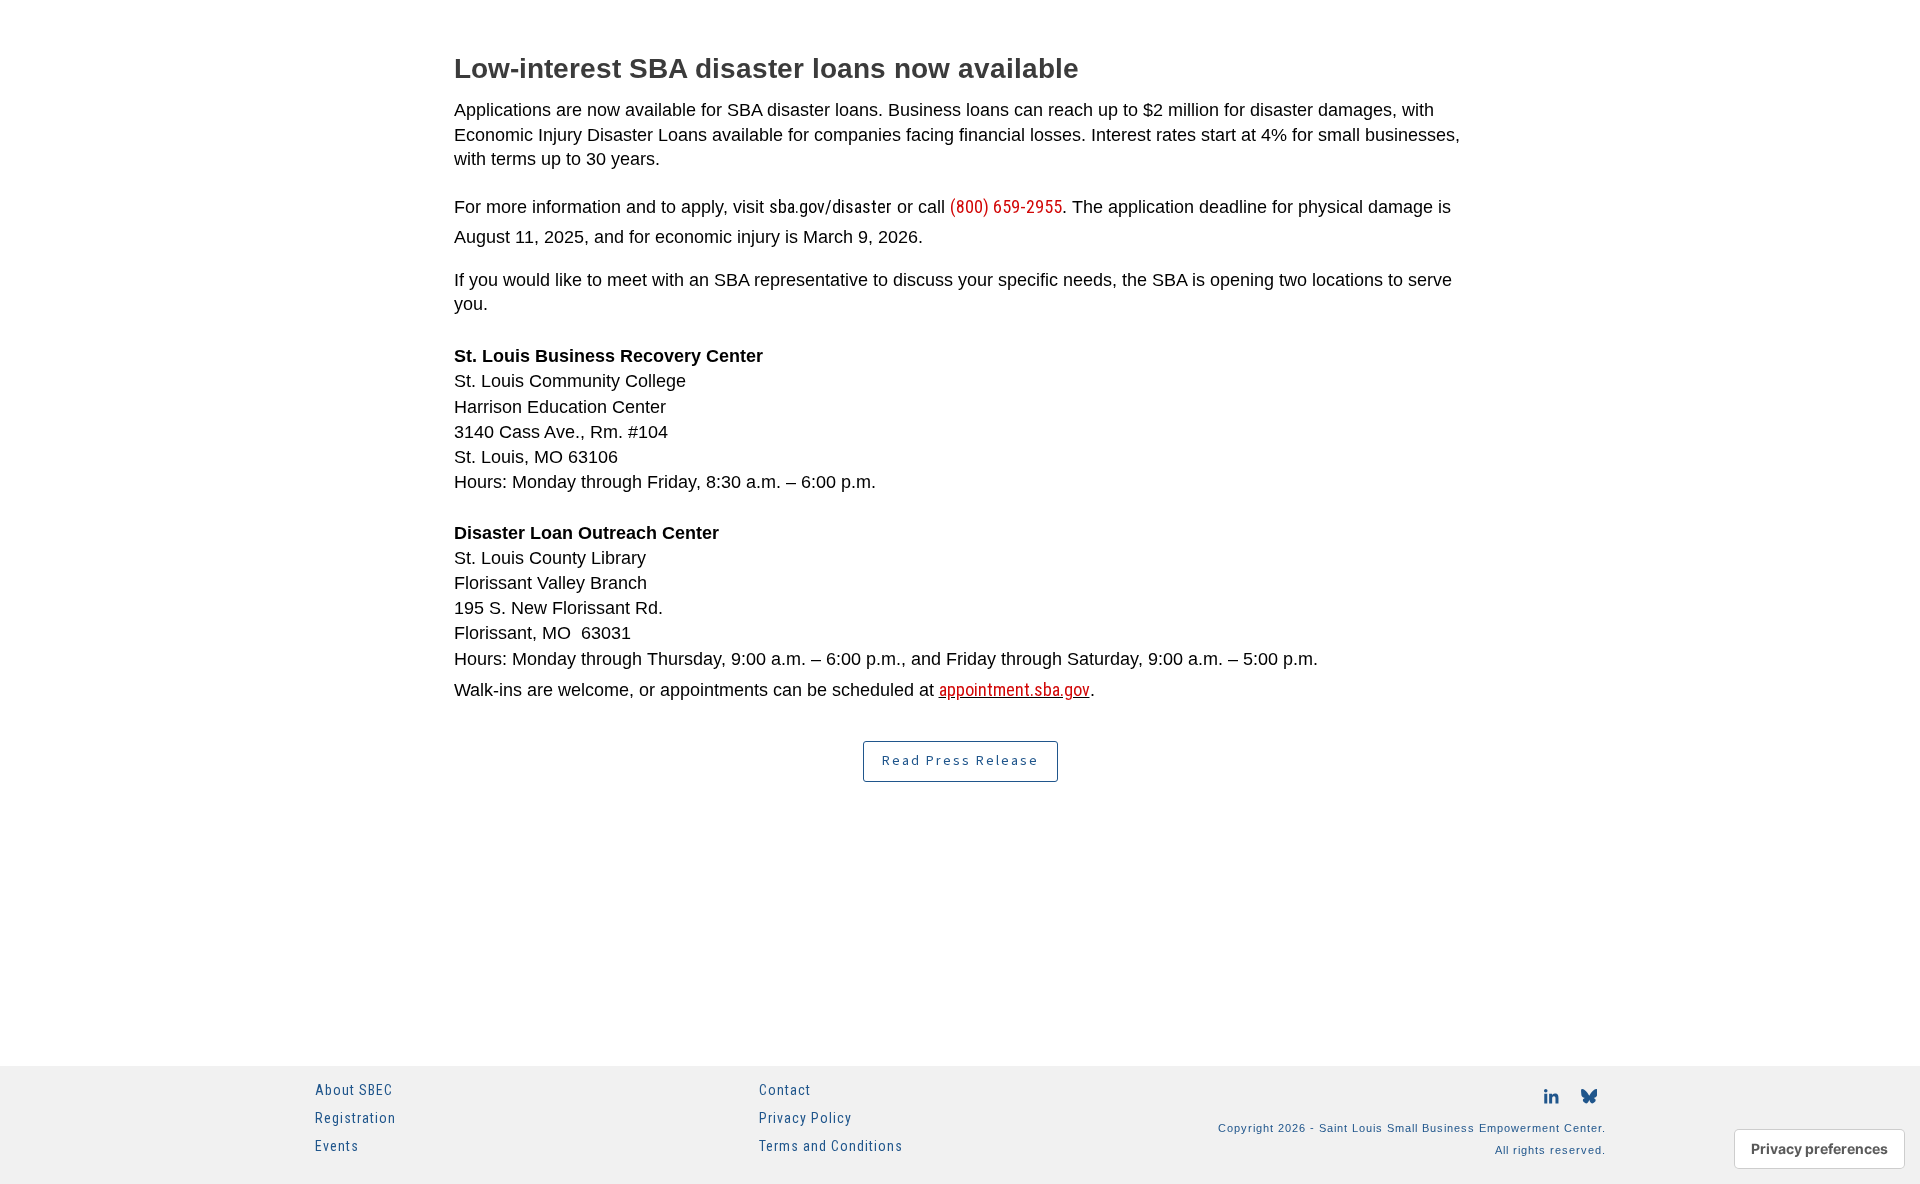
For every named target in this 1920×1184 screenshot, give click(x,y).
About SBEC (354, 1090)
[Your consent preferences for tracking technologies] (1819, 1149)
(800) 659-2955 (1006, 206)
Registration (355, 1118)
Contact (785, 1090)
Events (337, 1146)
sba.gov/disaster (830, 206)
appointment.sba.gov (1014, 689)
